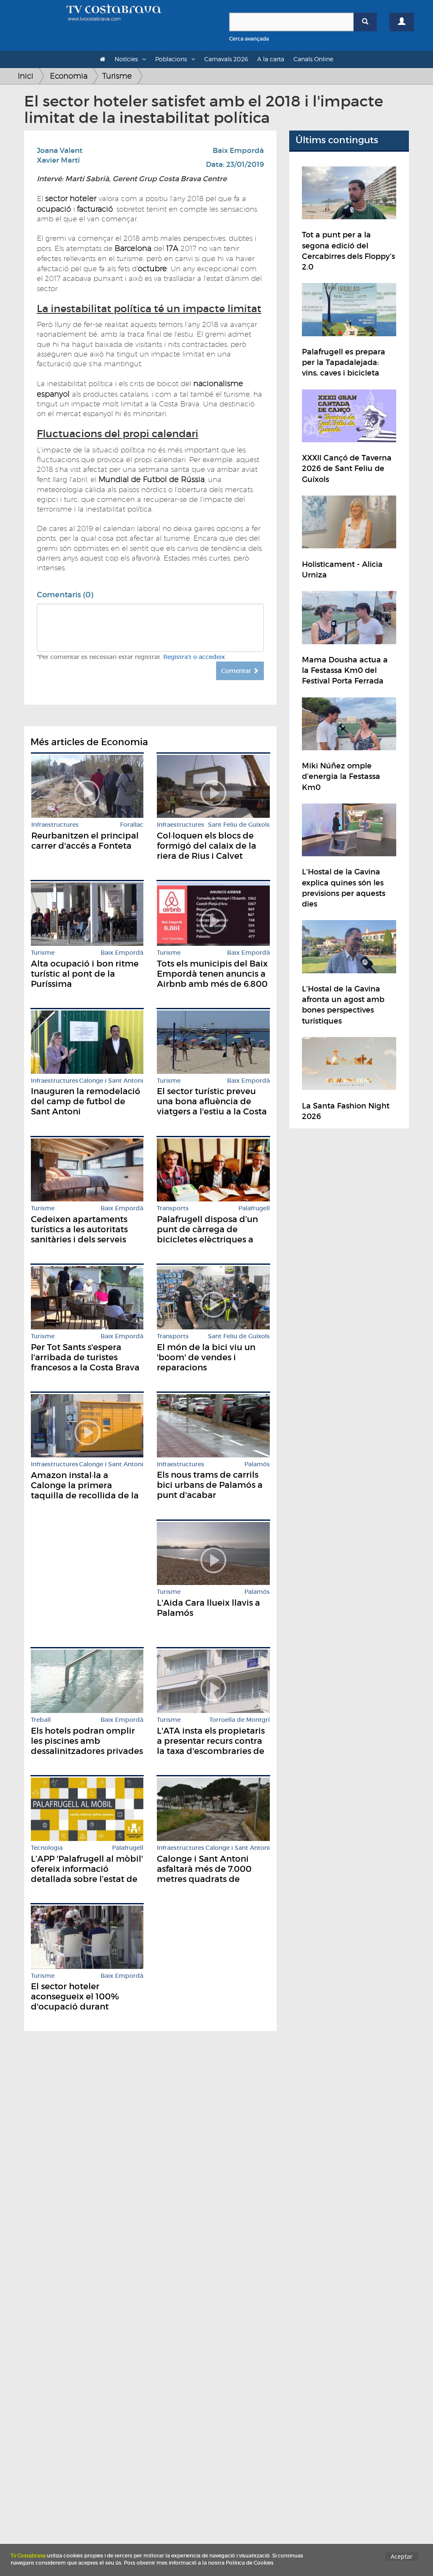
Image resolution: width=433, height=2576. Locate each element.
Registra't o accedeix (194, 657)
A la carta (271, 59)
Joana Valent (60, 151)
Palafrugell (254, 1208)
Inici (26, 76)
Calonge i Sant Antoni (111, 1081)
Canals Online (313, 59)
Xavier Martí (58, 160)
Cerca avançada (249, 39)
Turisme (117, 76)
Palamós (257, 1464)
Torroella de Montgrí (240, 1720)
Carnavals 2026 (226, 59)
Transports (173, 1208)
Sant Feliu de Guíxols (239, 825)
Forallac (132, 825)
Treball (41, 1720)
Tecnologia (47, 1848)
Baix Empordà (238, 151)
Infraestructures (55, 825)
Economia (69, 76)
